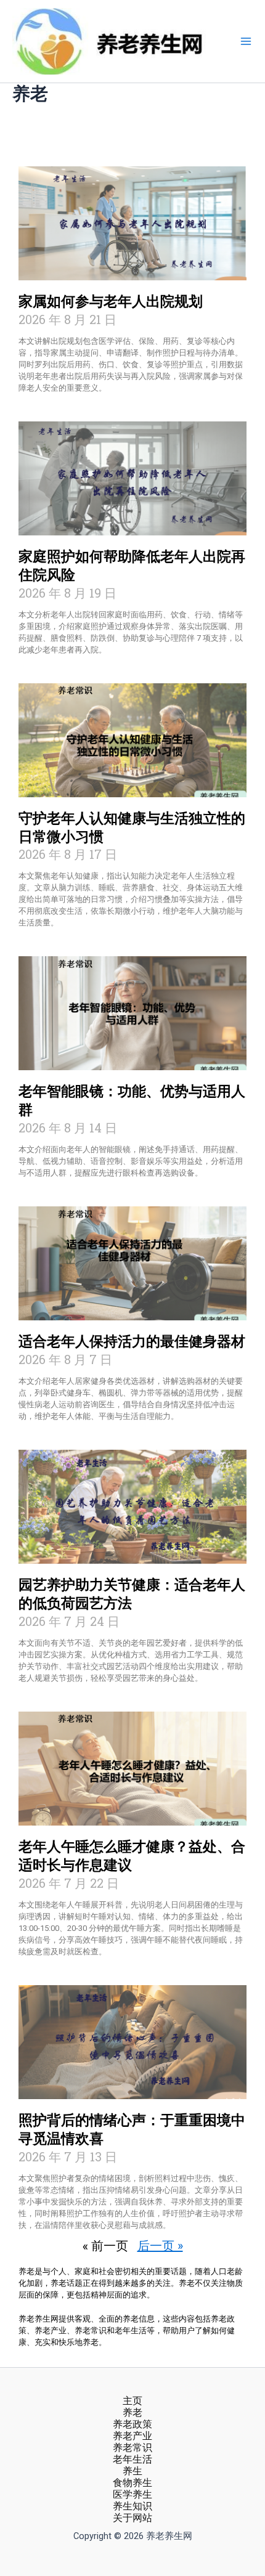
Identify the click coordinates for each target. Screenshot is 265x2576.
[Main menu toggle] (246, 41)
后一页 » (160, 2245)
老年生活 (132, 2460)
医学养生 (132, 2495)
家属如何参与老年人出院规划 (111, 302)
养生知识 (132, 2506)
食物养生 (132, 2483)
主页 (132, 2401)
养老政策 (132, 2424)
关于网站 (132, 2518)
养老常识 (132, 2448)
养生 (132, 2471)
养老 (132, 2413)
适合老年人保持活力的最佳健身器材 (132, 1342)
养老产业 (132, 2436)
